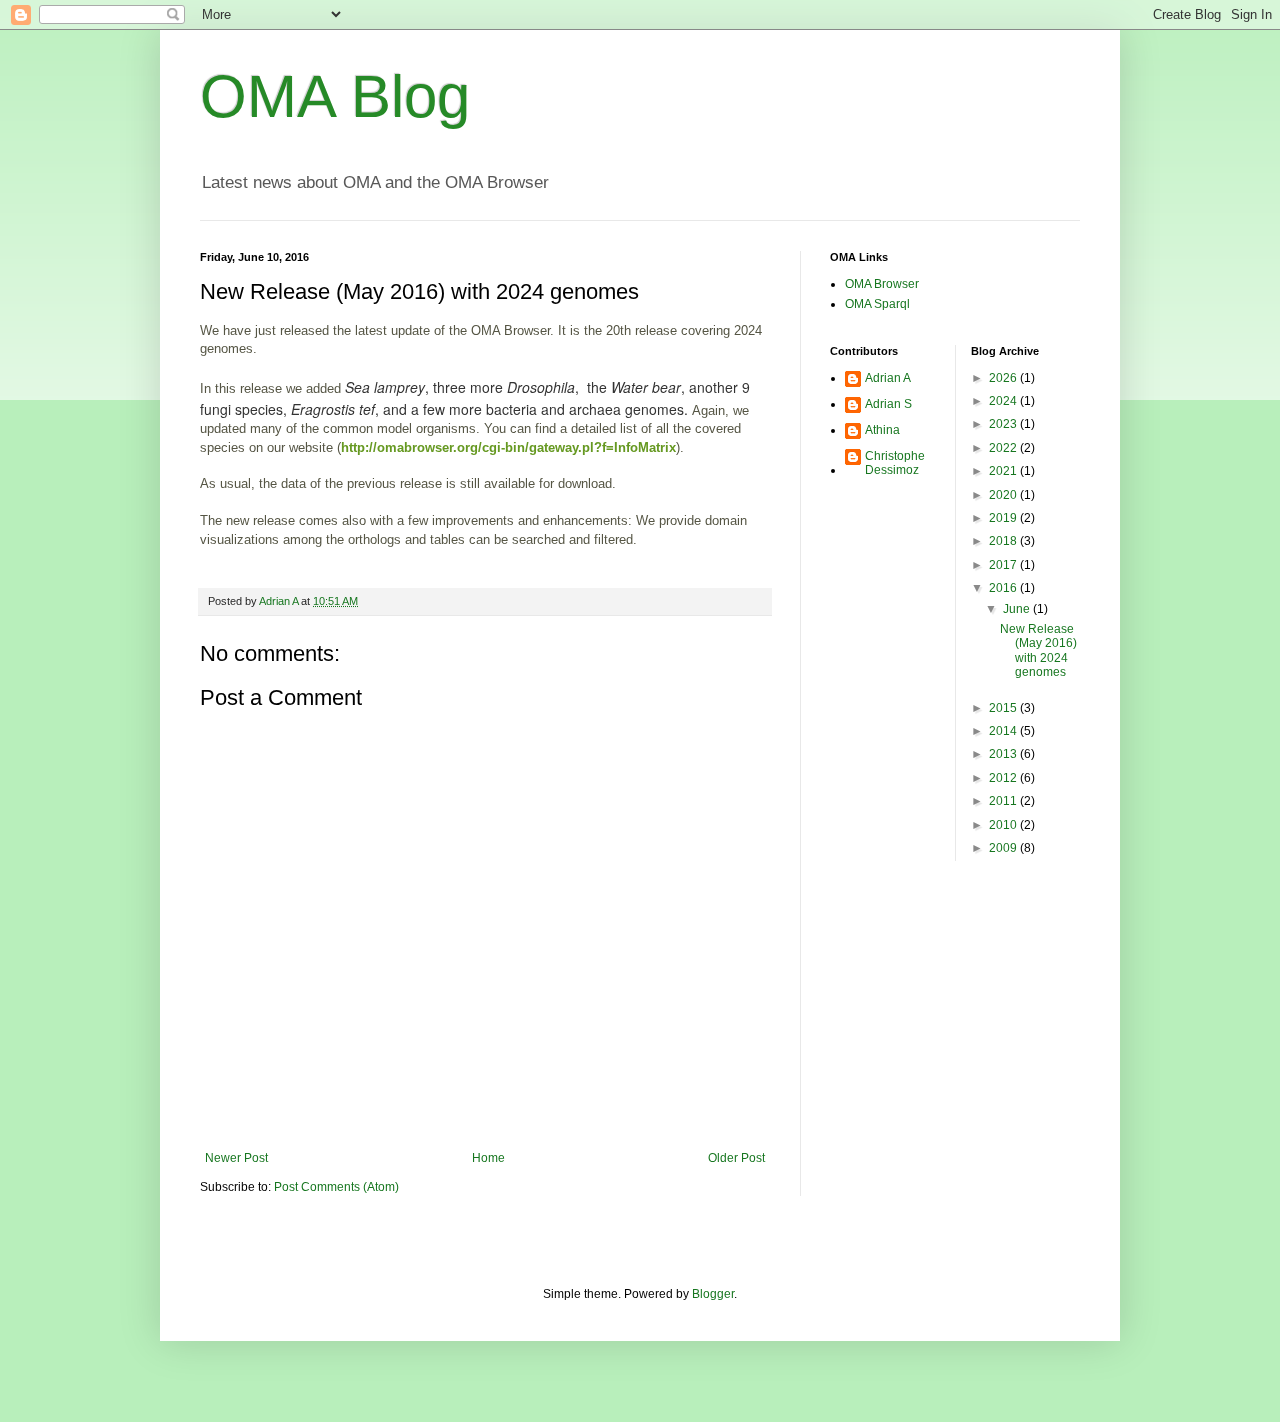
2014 (1004, 731)
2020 (1004, 495)
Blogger (713, 1294)
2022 (1004, 448)
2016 (1004, 588)
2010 (1004, 825)
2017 (1004, 565)
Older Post (736, 1158)
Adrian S (888, 404)
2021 (1004, 471)
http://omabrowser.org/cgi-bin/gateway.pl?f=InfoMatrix (508, 447)
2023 (1004, 424)
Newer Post (236, 1158)
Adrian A (888, 378)
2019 (1004, 518)
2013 (1004, 754)
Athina (882, 430)
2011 (1004, 801)
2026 (1004, 378)
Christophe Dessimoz (895, 463)
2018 (1004, 541)
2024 (1004, 401)
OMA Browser (882, 284)
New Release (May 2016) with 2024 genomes (1038, 650)
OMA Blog (335, 96)
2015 (1004, 708)
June (1018, 609)
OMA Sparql (877, 304)
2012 (1004, 778)
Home (488, 1158)
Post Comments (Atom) (336, 1187)
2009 (1004, 848)
